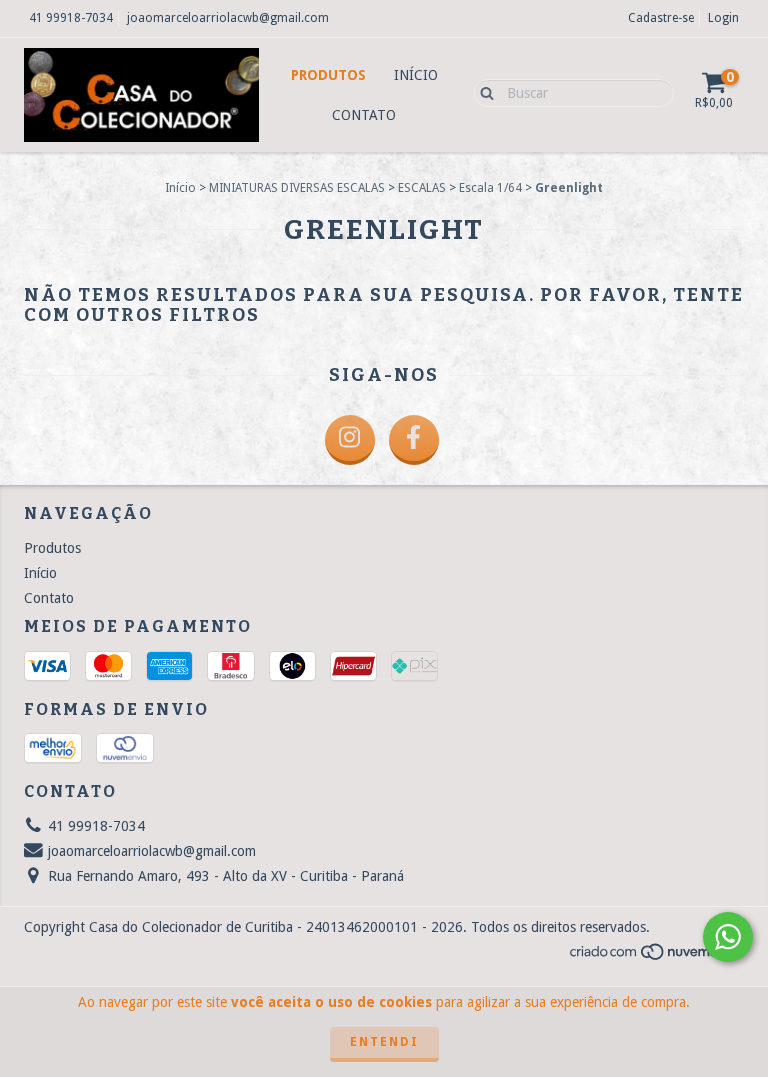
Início (416, 75)
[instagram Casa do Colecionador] (350, 440)
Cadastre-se (661, 18)
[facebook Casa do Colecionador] (414, 440)
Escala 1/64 (490, 188)
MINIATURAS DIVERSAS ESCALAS (297, 188)
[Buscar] (482, 92)
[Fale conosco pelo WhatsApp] (728, 937)
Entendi (384, 1042)
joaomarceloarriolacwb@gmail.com (228, 18)
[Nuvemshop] (656, 957)
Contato (364, 115)
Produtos (328, 75)
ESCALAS (422, 188)
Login (723, 18)
